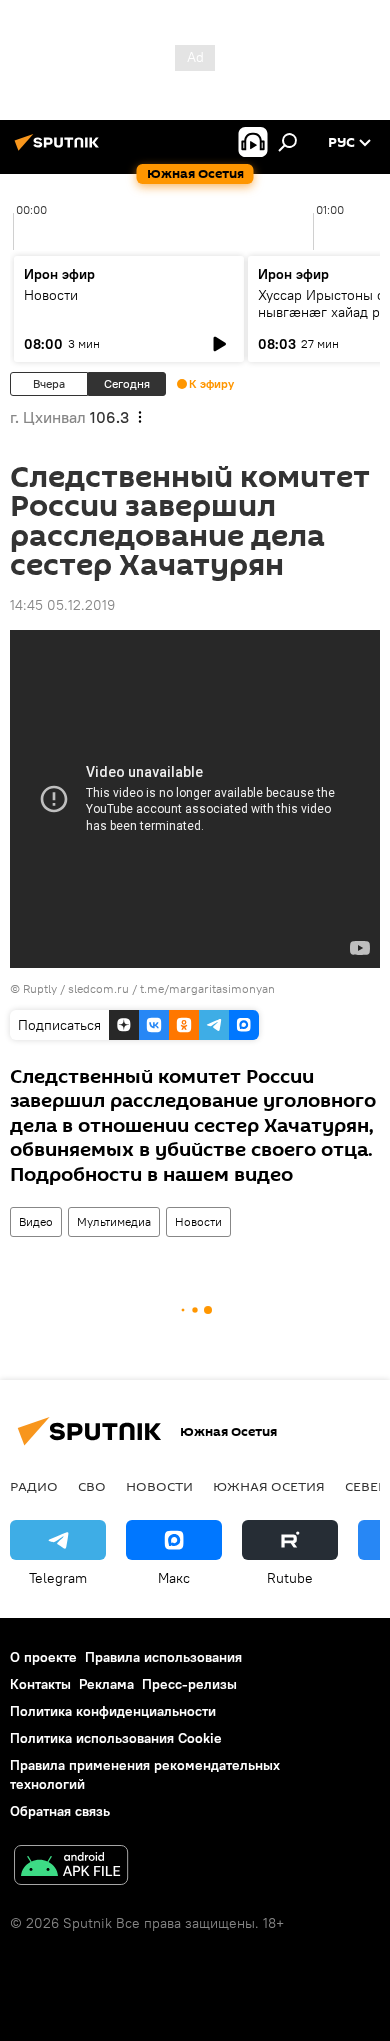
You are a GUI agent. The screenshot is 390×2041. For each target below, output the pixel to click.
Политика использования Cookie (116, 1738)
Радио (34, 1486)
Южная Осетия (269, 1486)
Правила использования (163, 1657)
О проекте (43, 1657)
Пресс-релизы (189, 1684)
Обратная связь (60, 1811)
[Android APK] (71, 1867)
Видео (36, 1221)
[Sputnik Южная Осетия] (60, 150)
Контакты (40, 1684)
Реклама (106, 1684)
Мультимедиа (114, 1221)
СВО (92, 1486)
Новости (51, 295)
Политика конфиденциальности (113, 1711)
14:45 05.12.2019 (62, 605)
